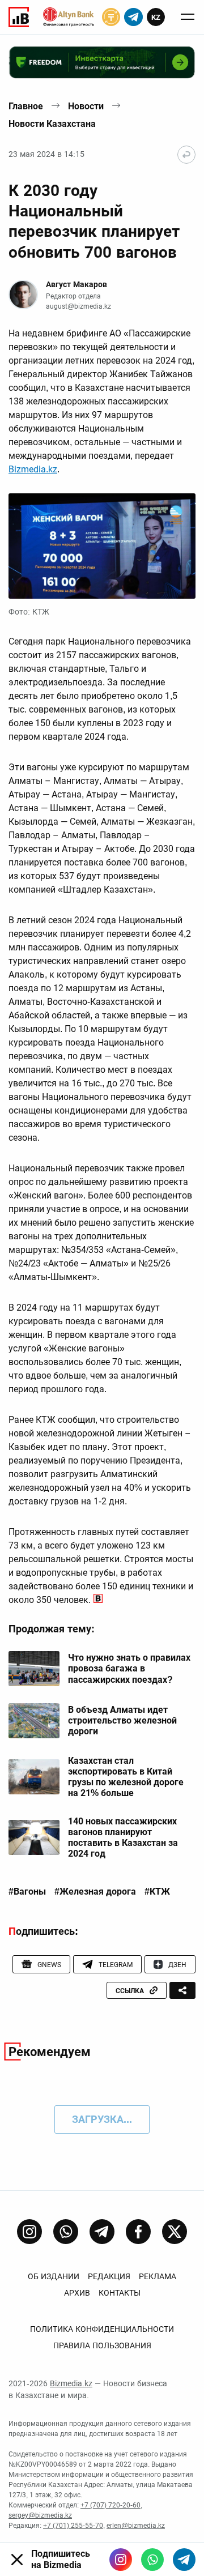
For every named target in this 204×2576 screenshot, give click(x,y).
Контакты (120, 2293)
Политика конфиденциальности (102, 2329)
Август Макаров (76, 284)
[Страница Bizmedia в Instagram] (29, 2232)
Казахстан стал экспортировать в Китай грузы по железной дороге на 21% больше (126, 1777)
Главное (26, 106)
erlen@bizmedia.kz (136, 2526)
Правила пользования (102, 2345)
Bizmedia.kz (33, 469)
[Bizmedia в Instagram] (121, 2560)
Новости (86, 106)
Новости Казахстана (52, 124)
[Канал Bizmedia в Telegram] (102, 2232)
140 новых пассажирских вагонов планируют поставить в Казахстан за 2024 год (123, 1838)
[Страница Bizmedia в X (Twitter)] (175, 2232)
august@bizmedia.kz (78, 306)
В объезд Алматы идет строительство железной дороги (122, 1720)
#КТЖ (157, 1892)
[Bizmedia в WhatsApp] (152, 2560)
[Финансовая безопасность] (69, 17)
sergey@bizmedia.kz (40, 2515)
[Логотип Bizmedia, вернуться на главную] (19, 17)
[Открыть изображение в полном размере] (102, 546)
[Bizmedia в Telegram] (184, 2560)
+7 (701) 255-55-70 (73, 2526)
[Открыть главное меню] (188, 17)
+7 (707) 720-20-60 (110, 2505)
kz (156, 17)
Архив (77, 2293)
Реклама (158, 2276)
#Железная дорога (95, 1892)
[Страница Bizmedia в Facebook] (138, 2232)
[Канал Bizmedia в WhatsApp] (66, 2232)
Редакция (109, 2276)
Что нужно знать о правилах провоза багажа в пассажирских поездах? (129, 1668)
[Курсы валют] (111, 17)
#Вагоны (27, 1892)
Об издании (54, 2276)
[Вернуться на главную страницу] (186, 155)
